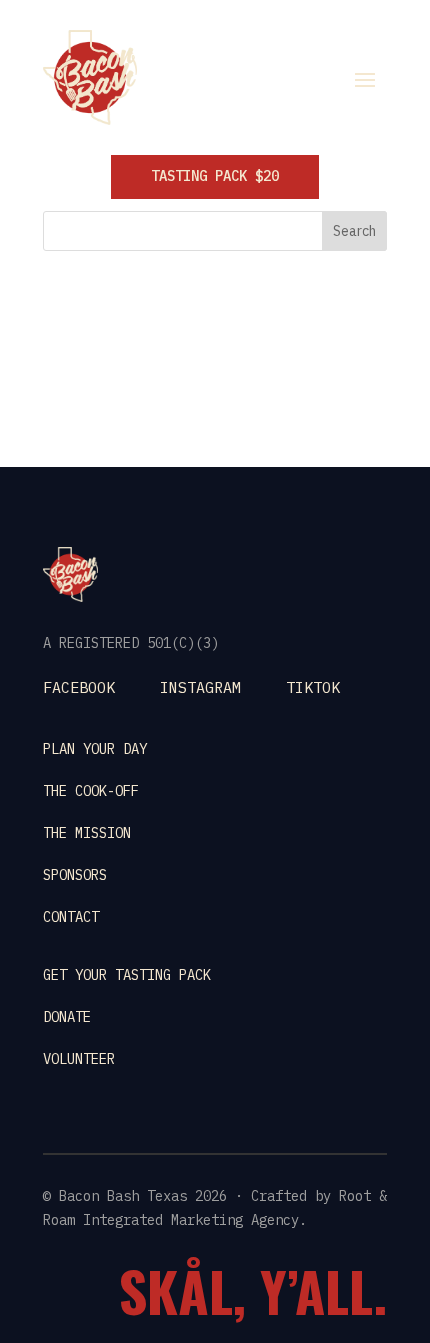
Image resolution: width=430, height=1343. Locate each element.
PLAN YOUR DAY (95, 749)
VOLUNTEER (79, 1059)
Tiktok (313, 687)
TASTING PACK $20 (215, 176)
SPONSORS (75, 875)
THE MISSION (87, 833)
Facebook (79, 687)
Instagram (200, 687)
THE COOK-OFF (91, 791)
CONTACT (71, 917)
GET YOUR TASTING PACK (127, 975)
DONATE (67, 1017)
